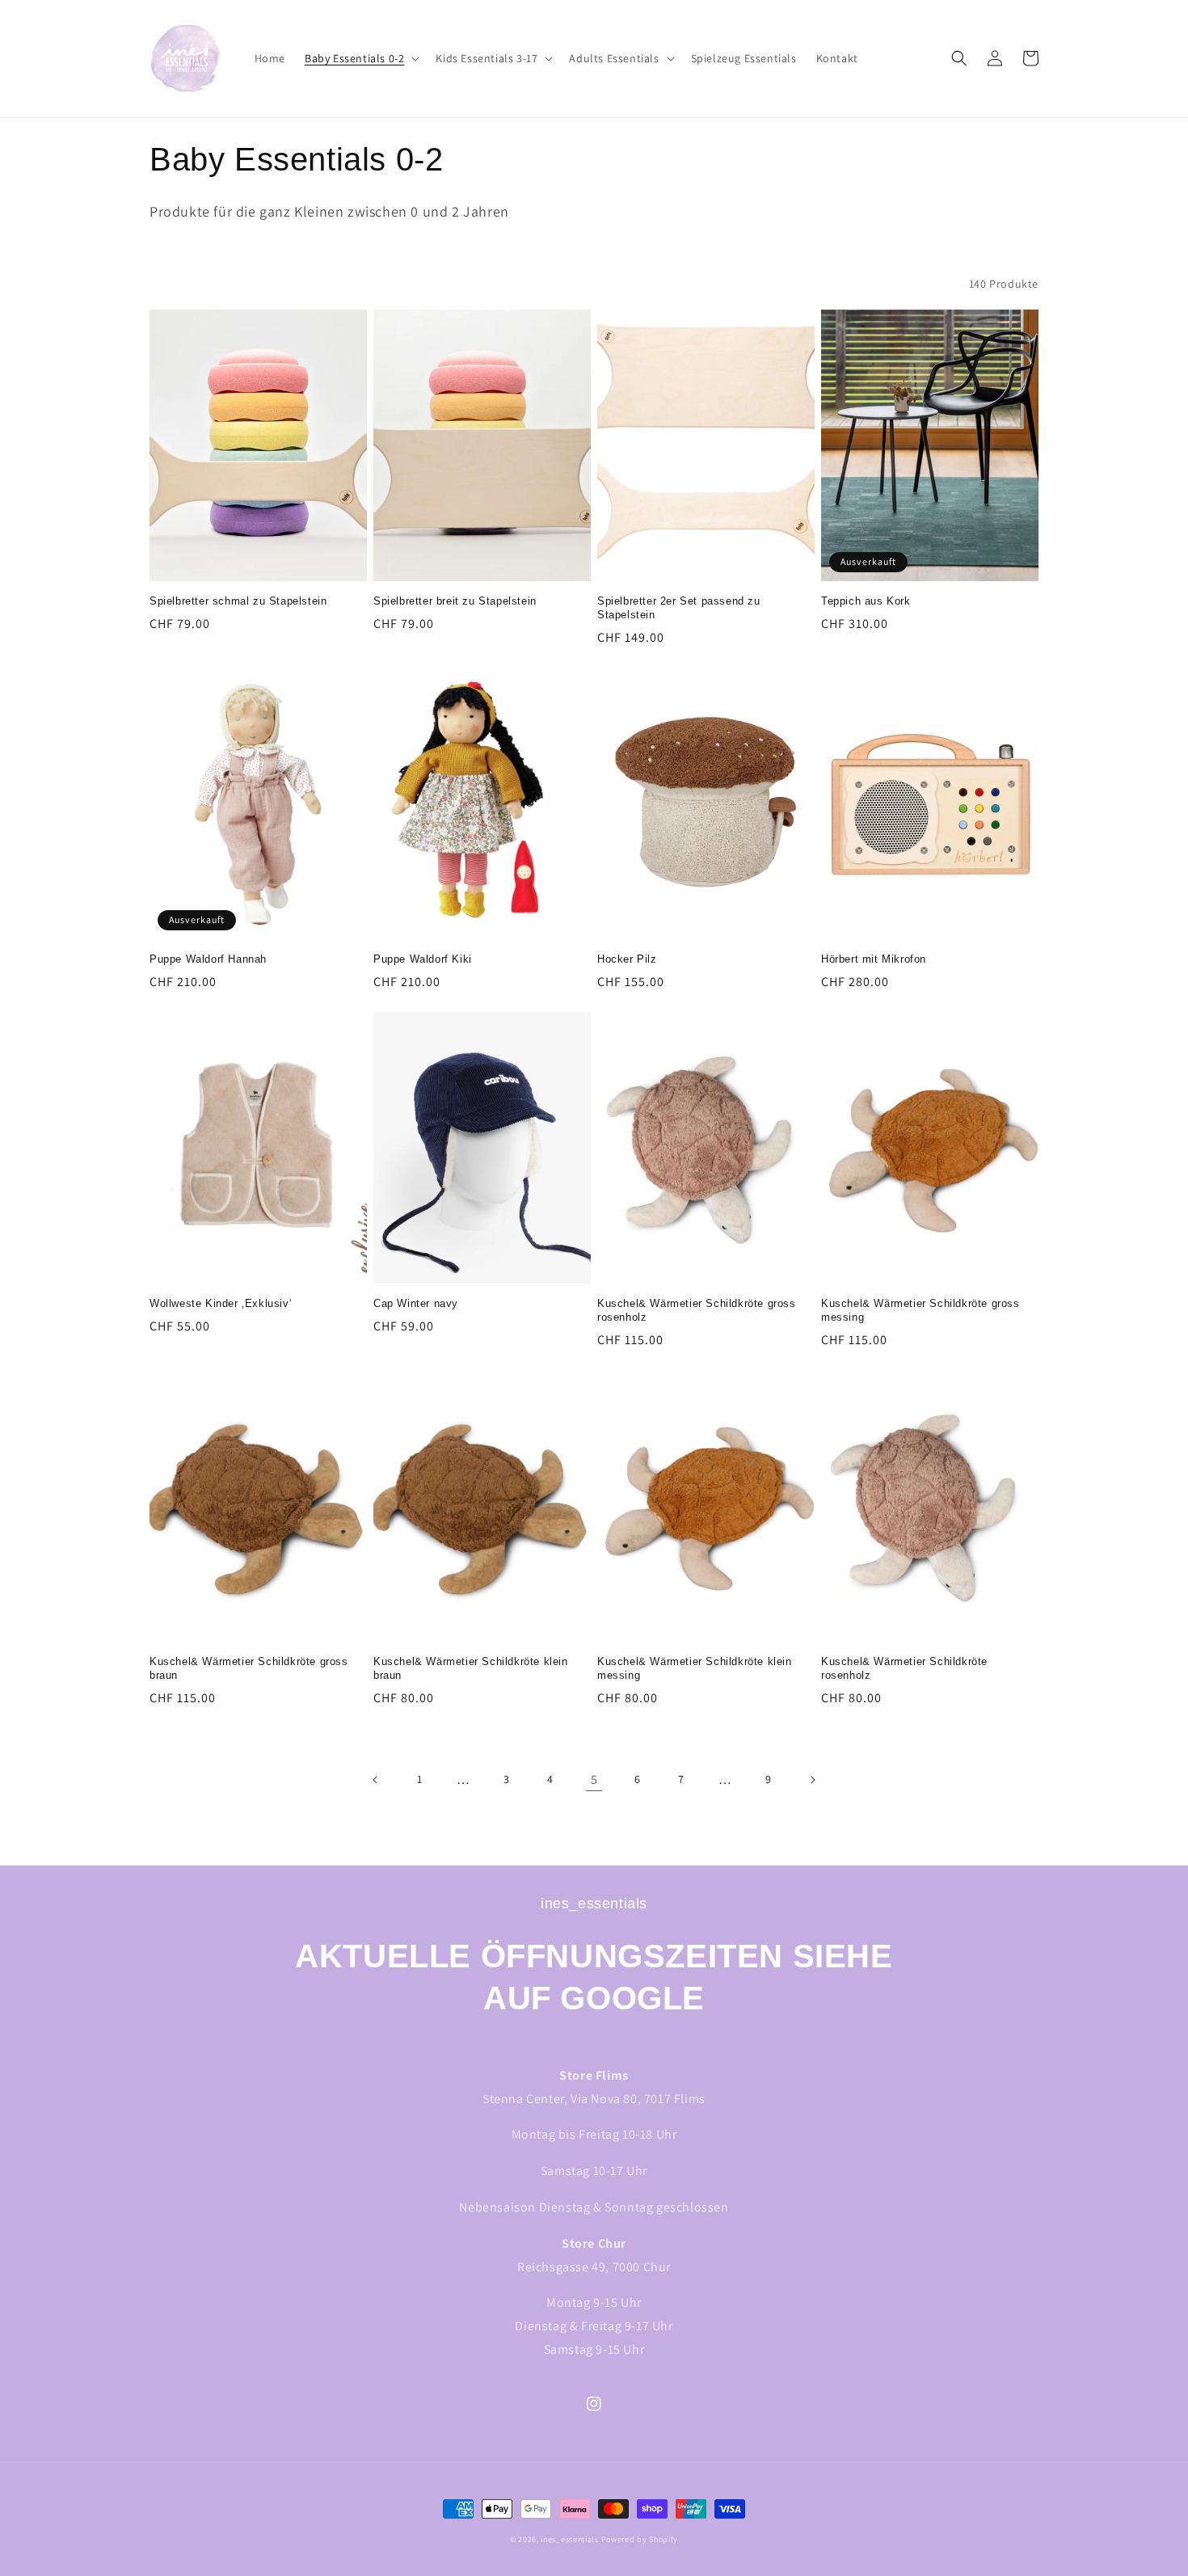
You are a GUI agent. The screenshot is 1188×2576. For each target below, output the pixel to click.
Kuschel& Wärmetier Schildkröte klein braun (471, 1668)
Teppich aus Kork (866, 601)
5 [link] (594, 1779)
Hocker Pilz (627, 959)
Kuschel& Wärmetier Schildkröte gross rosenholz (697, 1310)
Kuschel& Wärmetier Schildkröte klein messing (695, 1668)
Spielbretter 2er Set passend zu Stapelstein (679, 608)
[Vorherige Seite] (376, 1780)
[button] (360, 58)
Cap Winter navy (416, 1303)
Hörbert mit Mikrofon (874, 959)
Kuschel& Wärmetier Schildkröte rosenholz (904, 1668)
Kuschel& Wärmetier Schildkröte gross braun (249, 1668)
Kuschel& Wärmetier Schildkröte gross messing (920, 1310)
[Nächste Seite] (812, 1780)
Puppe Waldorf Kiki (423, 959)
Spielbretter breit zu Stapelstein (455, 601)
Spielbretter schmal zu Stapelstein (238, 601)
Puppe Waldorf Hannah (208, 959)
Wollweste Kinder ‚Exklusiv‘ (221, 1303)
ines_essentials (570, 2539)
